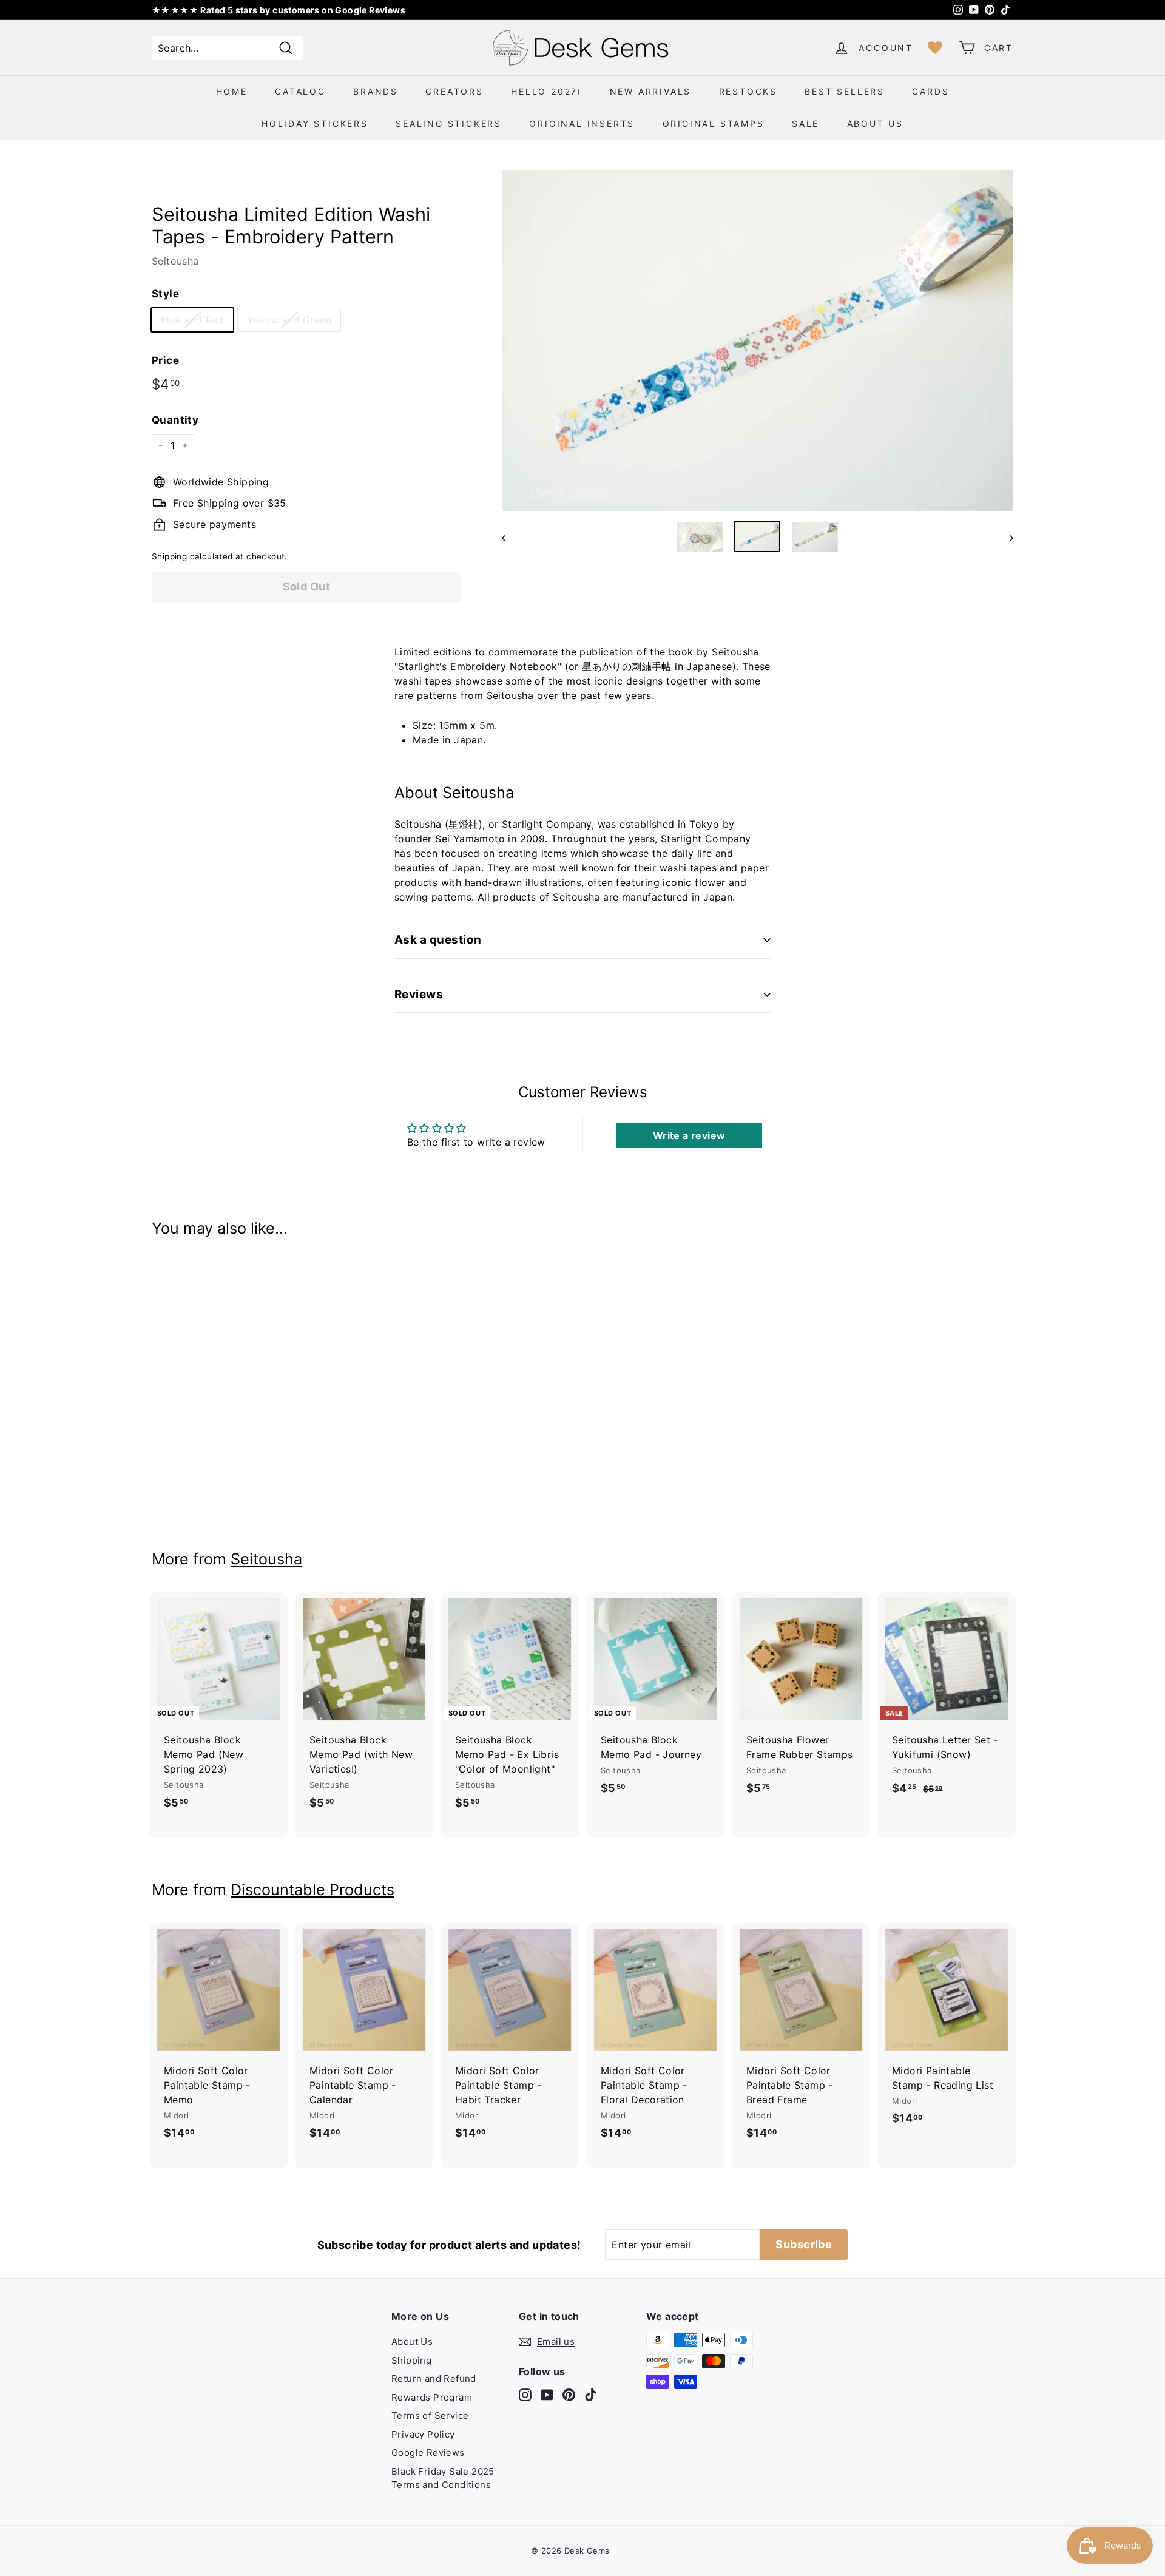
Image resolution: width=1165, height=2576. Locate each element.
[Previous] (509, 537)
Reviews (419, 994)
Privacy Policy (423, 2434)
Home (232, 91)
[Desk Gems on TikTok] (591, 2395)
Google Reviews (428, 2453)
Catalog (300, 91)
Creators (454, 91)
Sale (805, 123)
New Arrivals (651, 91)
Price (165, 360)
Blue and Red (192, 320)
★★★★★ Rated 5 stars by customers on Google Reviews (279, 10)
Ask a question (438, 940)
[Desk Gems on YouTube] (547, 2395)
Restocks (748, 91)
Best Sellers (845, 91)
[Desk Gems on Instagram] (525, 2395)
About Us (875, 123)
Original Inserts (582, 123)
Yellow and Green (289, 320)
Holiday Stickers (315, 123)
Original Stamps (714, 123)
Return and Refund (434, 2378)
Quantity (175, 420)
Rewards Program (432, 2397)
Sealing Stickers (449, 123)
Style (165, 294)
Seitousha (175, 261)
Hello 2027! (546, 91)
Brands (376, 91)
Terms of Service (430, 2415)
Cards (930, 91)
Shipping (169, 556)
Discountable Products (312, 1890)
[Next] (1006, 537)
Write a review (689, 1135)
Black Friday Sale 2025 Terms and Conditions (443, 2478)
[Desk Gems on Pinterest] (569, 2395)
